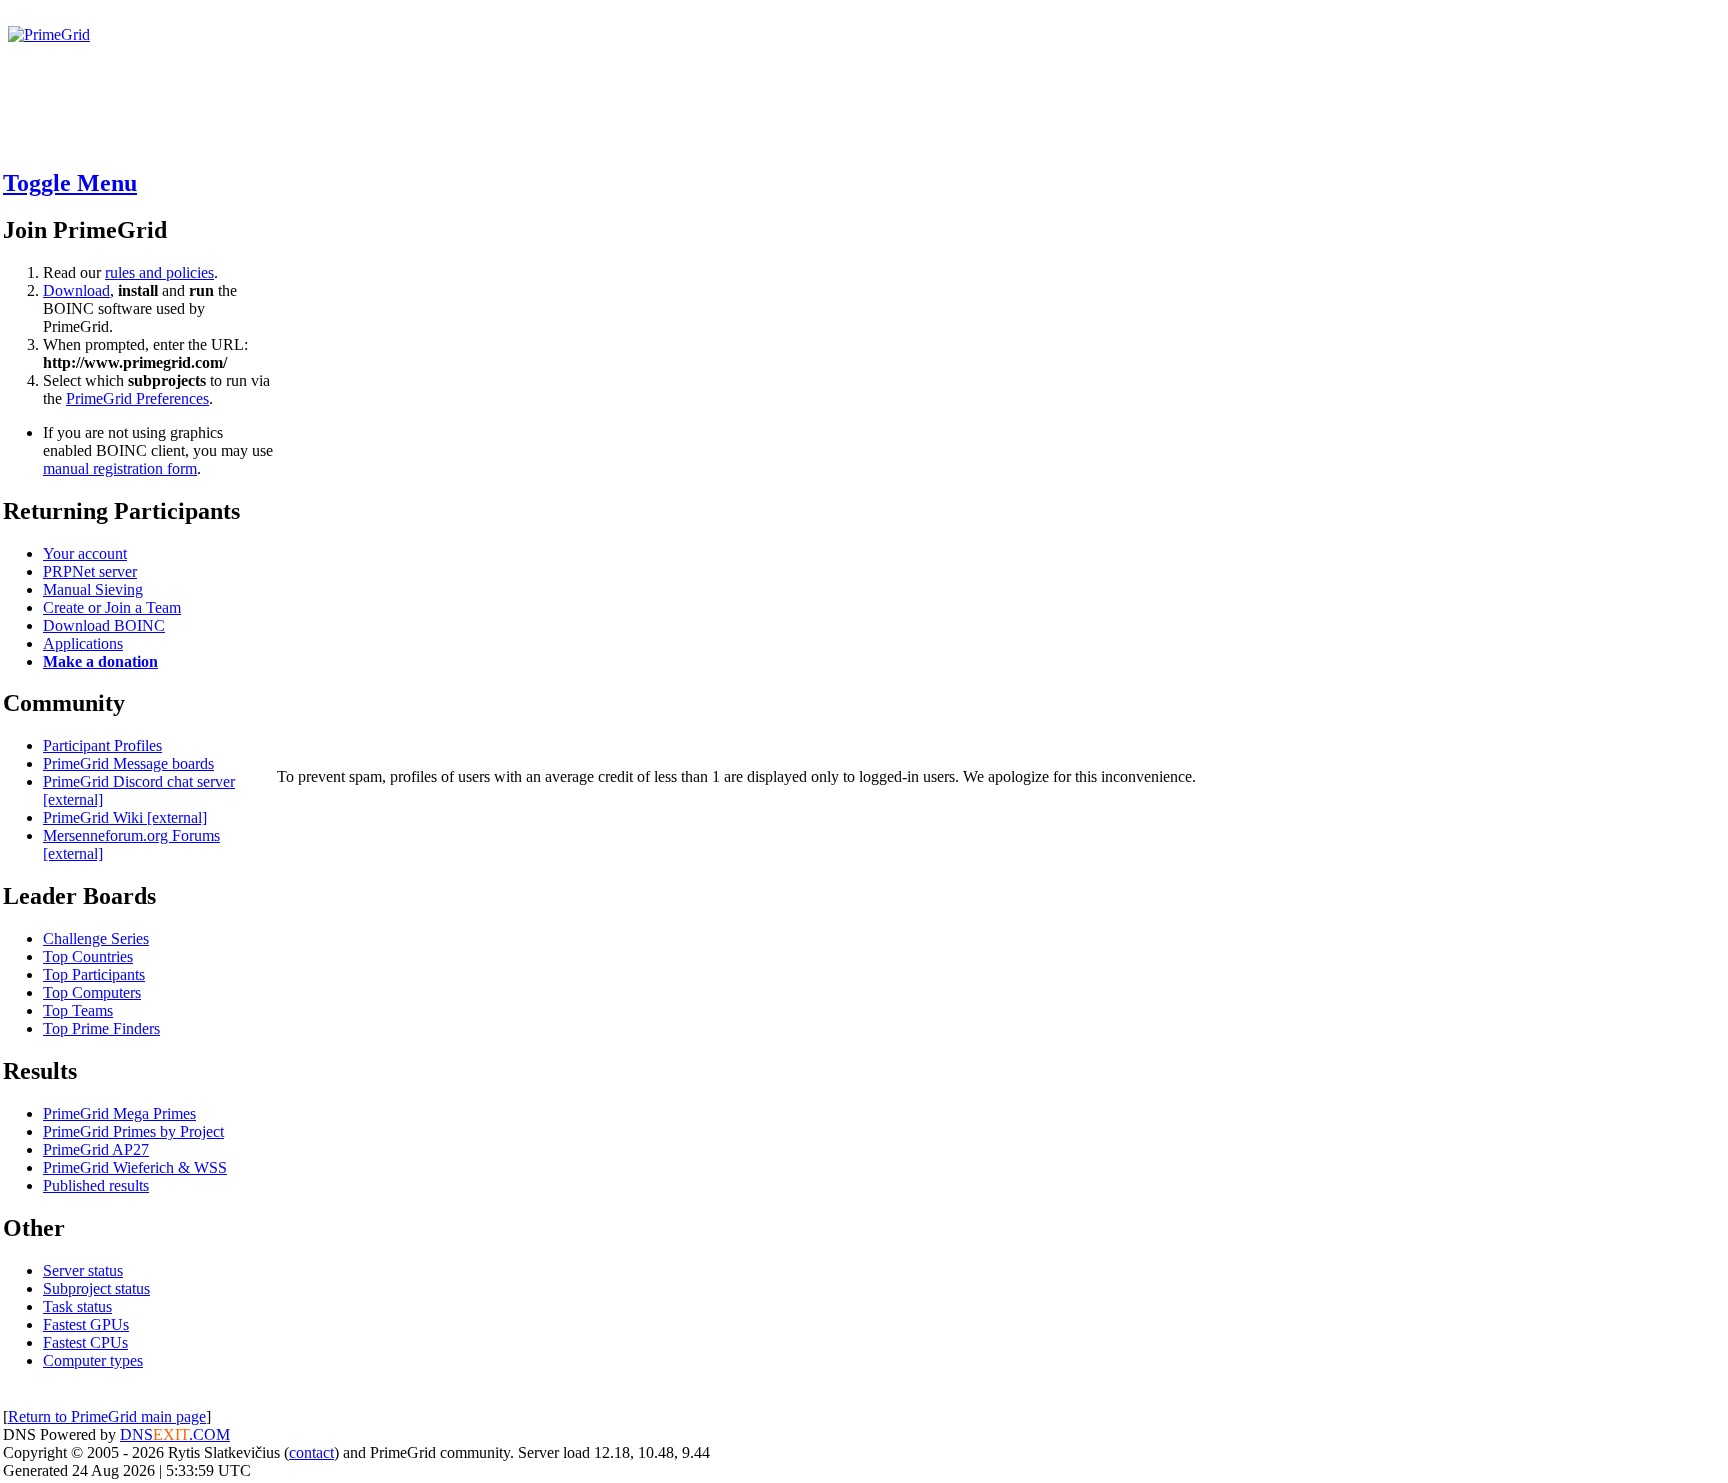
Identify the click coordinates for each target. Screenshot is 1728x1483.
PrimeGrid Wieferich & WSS (135, 1167)
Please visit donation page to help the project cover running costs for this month (267, 52)
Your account (85, 553)
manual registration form (120, 468)
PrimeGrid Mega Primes (119, 1113)
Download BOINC (104, 625)
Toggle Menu (70, 183)
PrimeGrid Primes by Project (133, 1131)
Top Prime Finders (101, 1028)
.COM (191, 1434)
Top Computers (92, 992)
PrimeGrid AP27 (96, 1149)
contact (311, 1452)
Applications (83, 643)
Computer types (93, 1360)
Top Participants (94, 974)
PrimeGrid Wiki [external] (125, 817)
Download (76, 290)
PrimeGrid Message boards (128, 763)
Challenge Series (96, 938)
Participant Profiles (102, 745)
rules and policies (159, 272)
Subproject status (96, 1288)
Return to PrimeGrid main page (107, 1416)
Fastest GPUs (86, 1324)
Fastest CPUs (85, 1342)
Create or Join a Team (112, 607)
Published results (96, 1185)
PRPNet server (90, 571)
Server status (83, 1270)
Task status (77, 1306)
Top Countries (88, 956)
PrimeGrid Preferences (137, 398)
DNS (136, 1434)
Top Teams (78, 1010)
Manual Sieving (93, 589)
